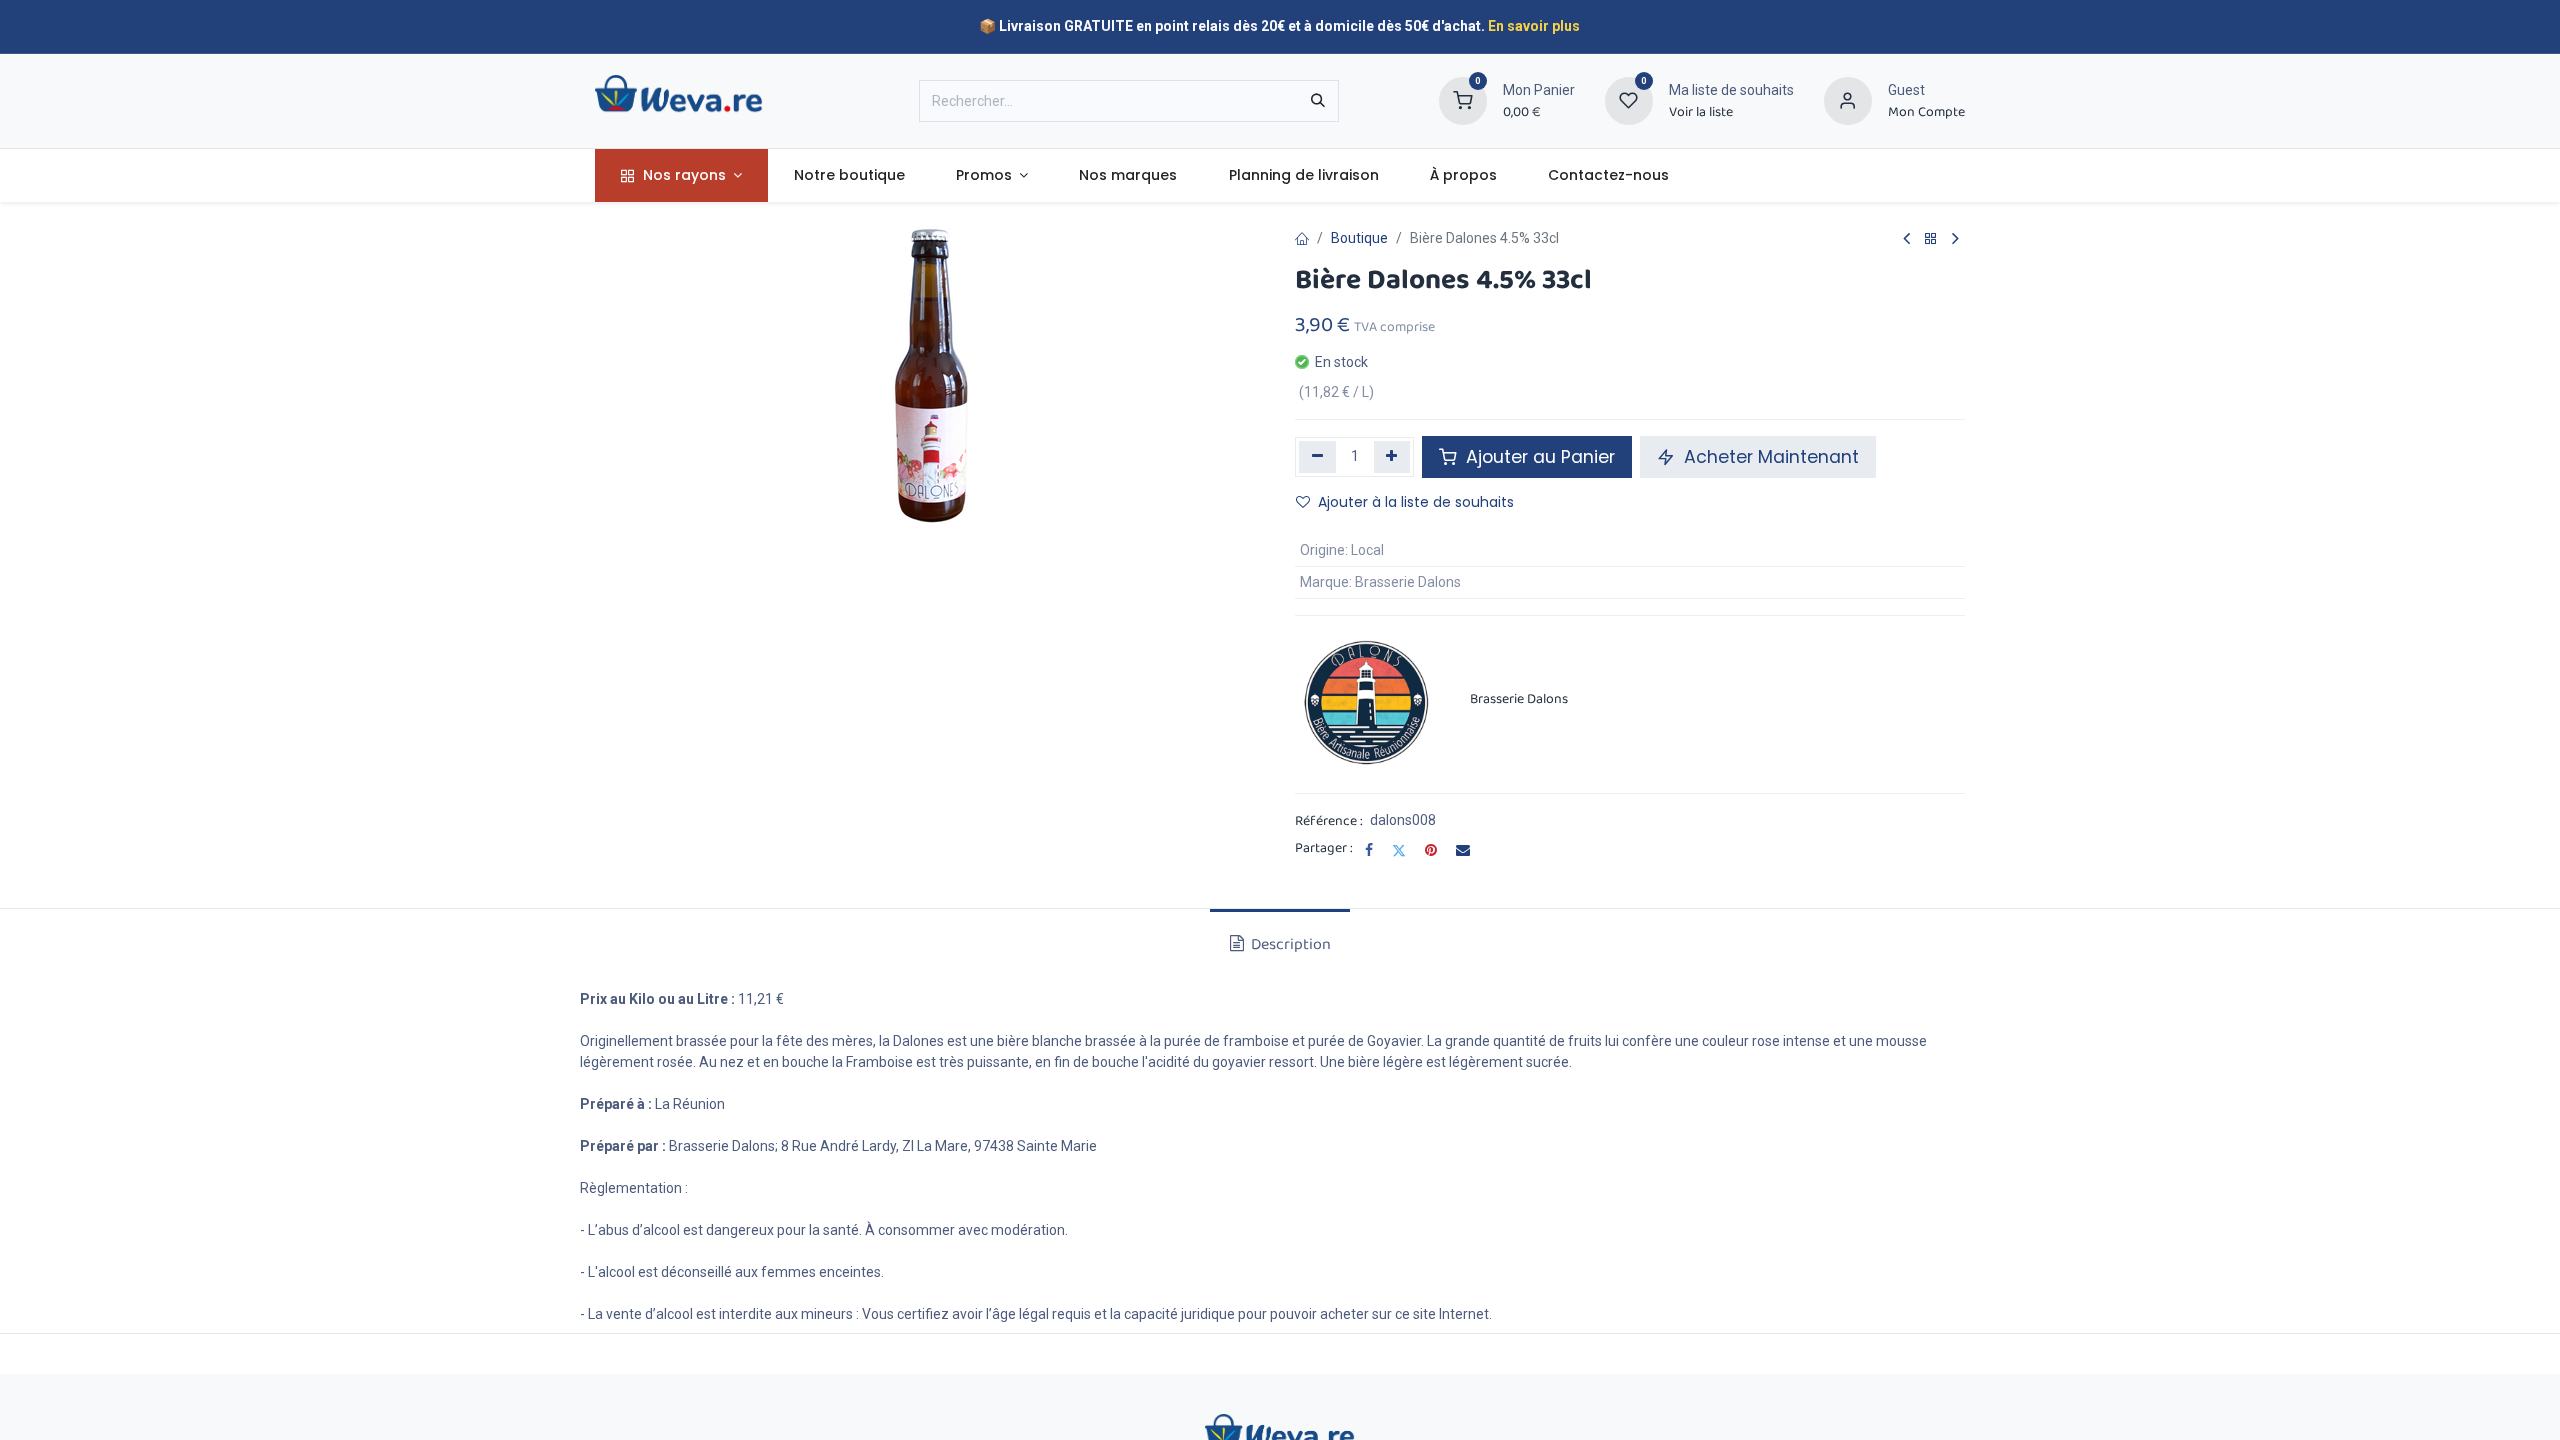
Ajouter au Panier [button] (1538, 457)
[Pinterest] (1431, 850)
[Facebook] (1369, 850)
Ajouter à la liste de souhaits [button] (1416, 502)
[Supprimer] (1317, 457)
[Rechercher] (1318, 101)
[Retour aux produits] (1931, 239)
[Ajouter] (1392, 457)
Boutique (1359, 238)
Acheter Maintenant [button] (1769, 457)
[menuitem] (681, 175)
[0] (1463, 100)
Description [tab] (1289, 945)
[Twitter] (1399, 850)
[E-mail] (1463, 850)
